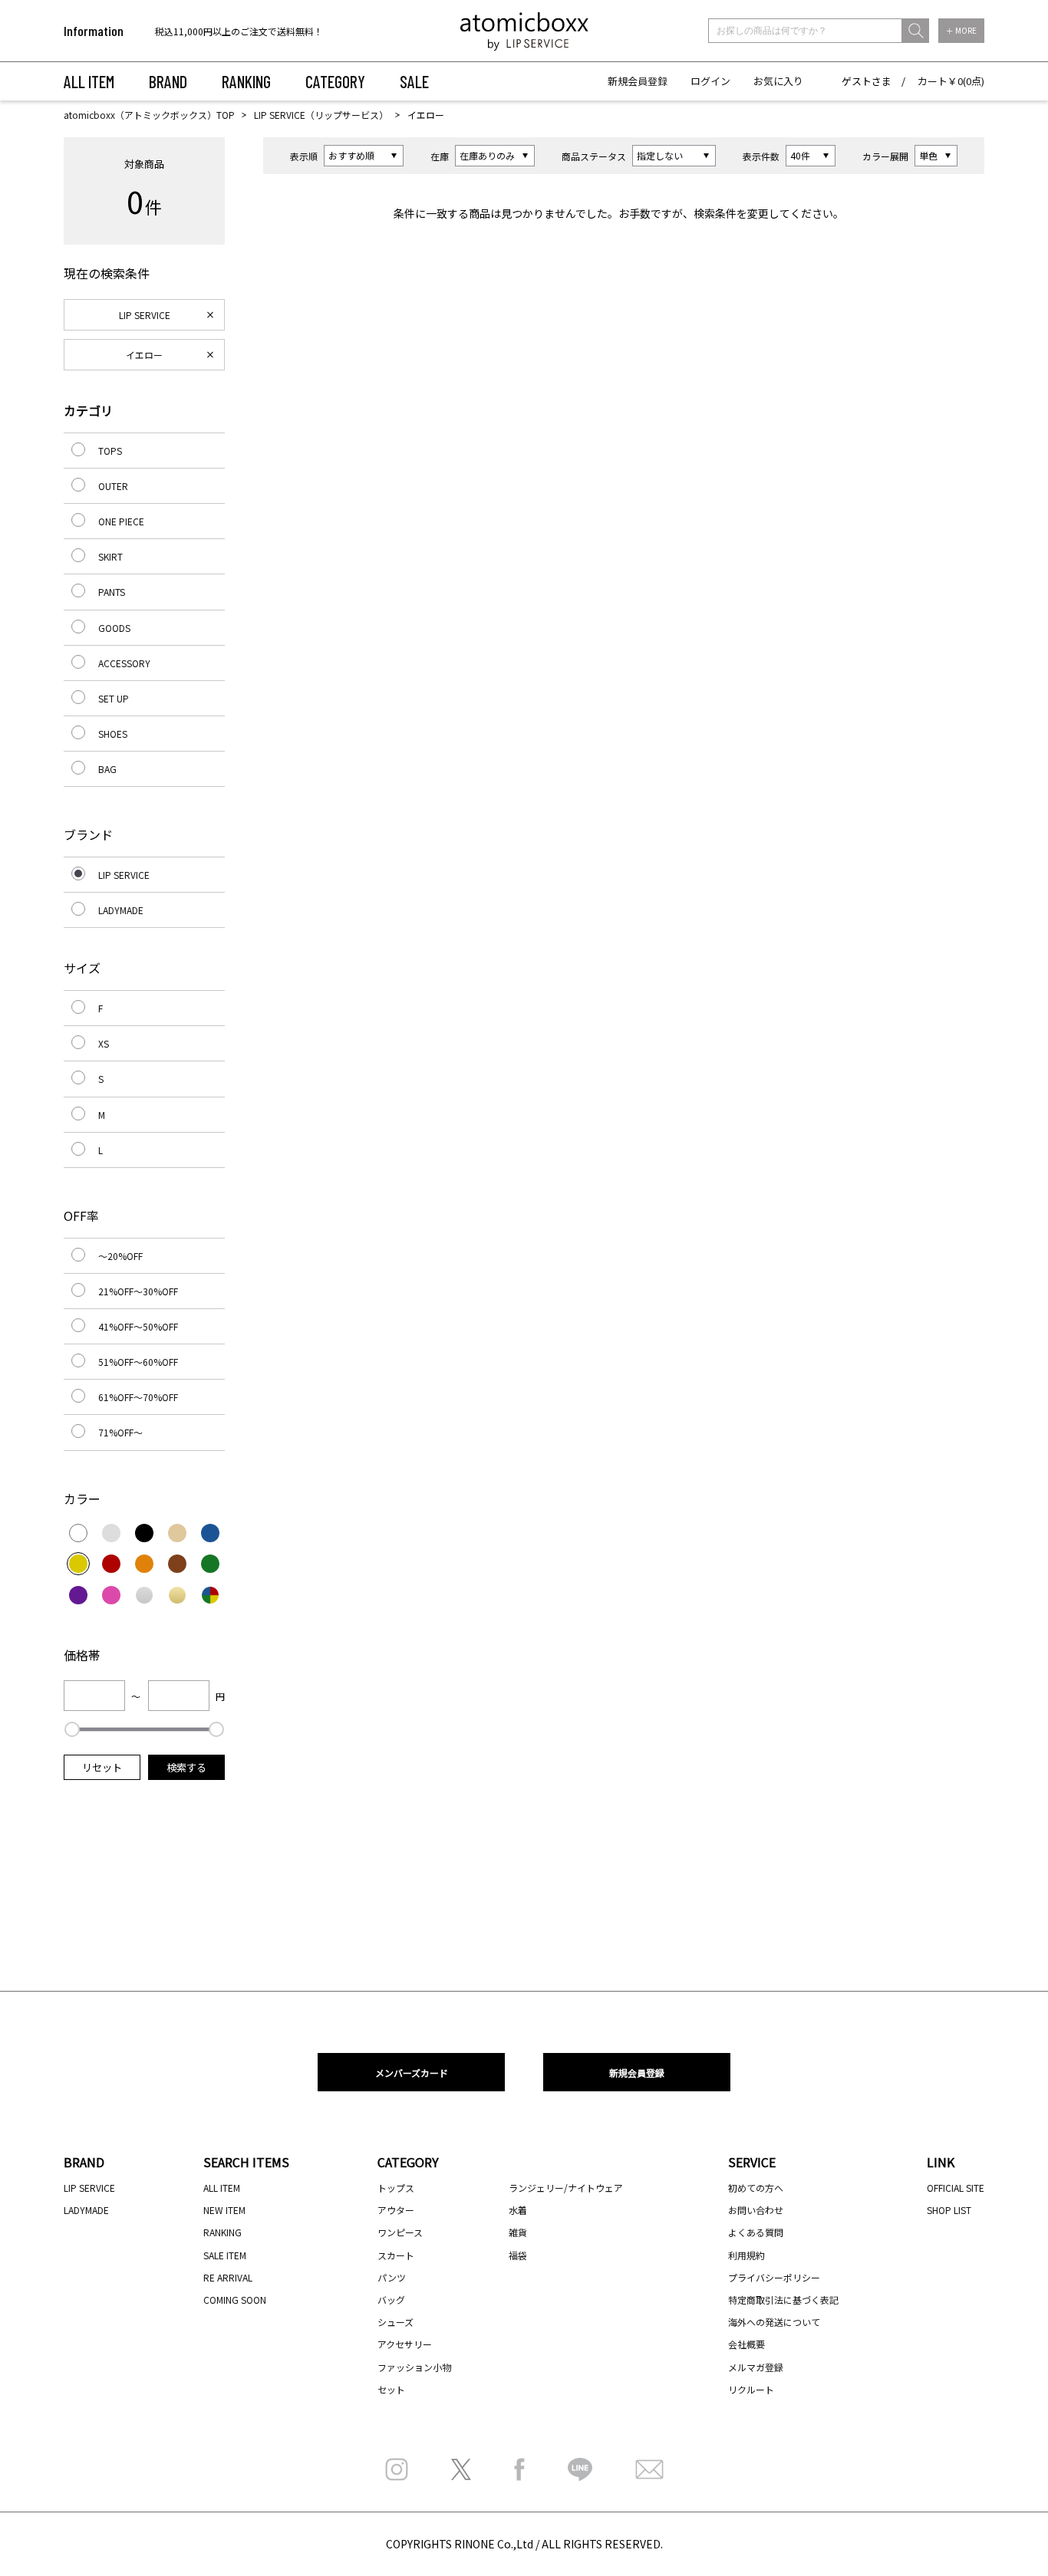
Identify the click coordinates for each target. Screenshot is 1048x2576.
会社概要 (746, 2344)
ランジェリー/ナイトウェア (566, 2188)
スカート (396, 2255)
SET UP (114, 698)
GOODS (114, 628)
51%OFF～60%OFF (138, 1362)
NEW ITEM (224, 2210)
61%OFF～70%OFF (138, 1397)
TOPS (110, 451)
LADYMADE (121, 910)
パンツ (392, 2277)
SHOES (113, 734)
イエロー (144, 355)
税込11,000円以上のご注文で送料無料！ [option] (239, 31)
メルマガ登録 (756, 2367)
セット (391, 2389)
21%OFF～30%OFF (138, 1291)
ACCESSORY (124, 663)
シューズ (395, 2322)
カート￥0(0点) (951, 81)
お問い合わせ (756, 2210)
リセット (102, 1767)
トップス (396, 2188)
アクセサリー (405, 2344)
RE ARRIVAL (228, 2277)
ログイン (710, 81)
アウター (396, 2210)
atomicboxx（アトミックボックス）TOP (149, 115)
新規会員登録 (638, 81)
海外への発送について (774, 2322)
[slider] (72, 1729)
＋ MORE (961, 30)
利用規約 (746, 2255)
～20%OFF (120, 1256)
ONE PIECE (121, 521)
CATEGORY (335, 81)
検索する (186, 1767)
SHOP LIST (949, 2210)
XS (104, 1043)
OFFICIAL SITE (956, 2188)
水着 (518, 2210)
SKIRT (110, 556)
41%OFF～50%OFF (138, 1326)
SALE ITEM (225, 2255)
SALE (414, 81)
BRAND (168, 81)
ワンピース (400, 2232)
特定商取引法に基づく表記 (783, 2300)
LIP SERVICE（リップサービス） (321, 115)
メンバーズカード (412, 2073)
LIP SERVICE (145, 315)
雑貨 (518, 2232)
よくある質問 (756, 2232)
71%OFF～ (120, 1432)
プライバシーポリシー (774, 2277)
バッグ (391, 2300)
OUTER (113, 486)
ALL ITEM (89, 81)
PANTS (112, 592)
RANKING (246, 81)
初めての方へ (756, 2188)
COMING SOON (235, 2300)
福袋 (518, 2255)
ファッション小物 (414, 2367)
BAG (107, 769)
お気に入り (778, 81)
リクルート (751, 2389)
